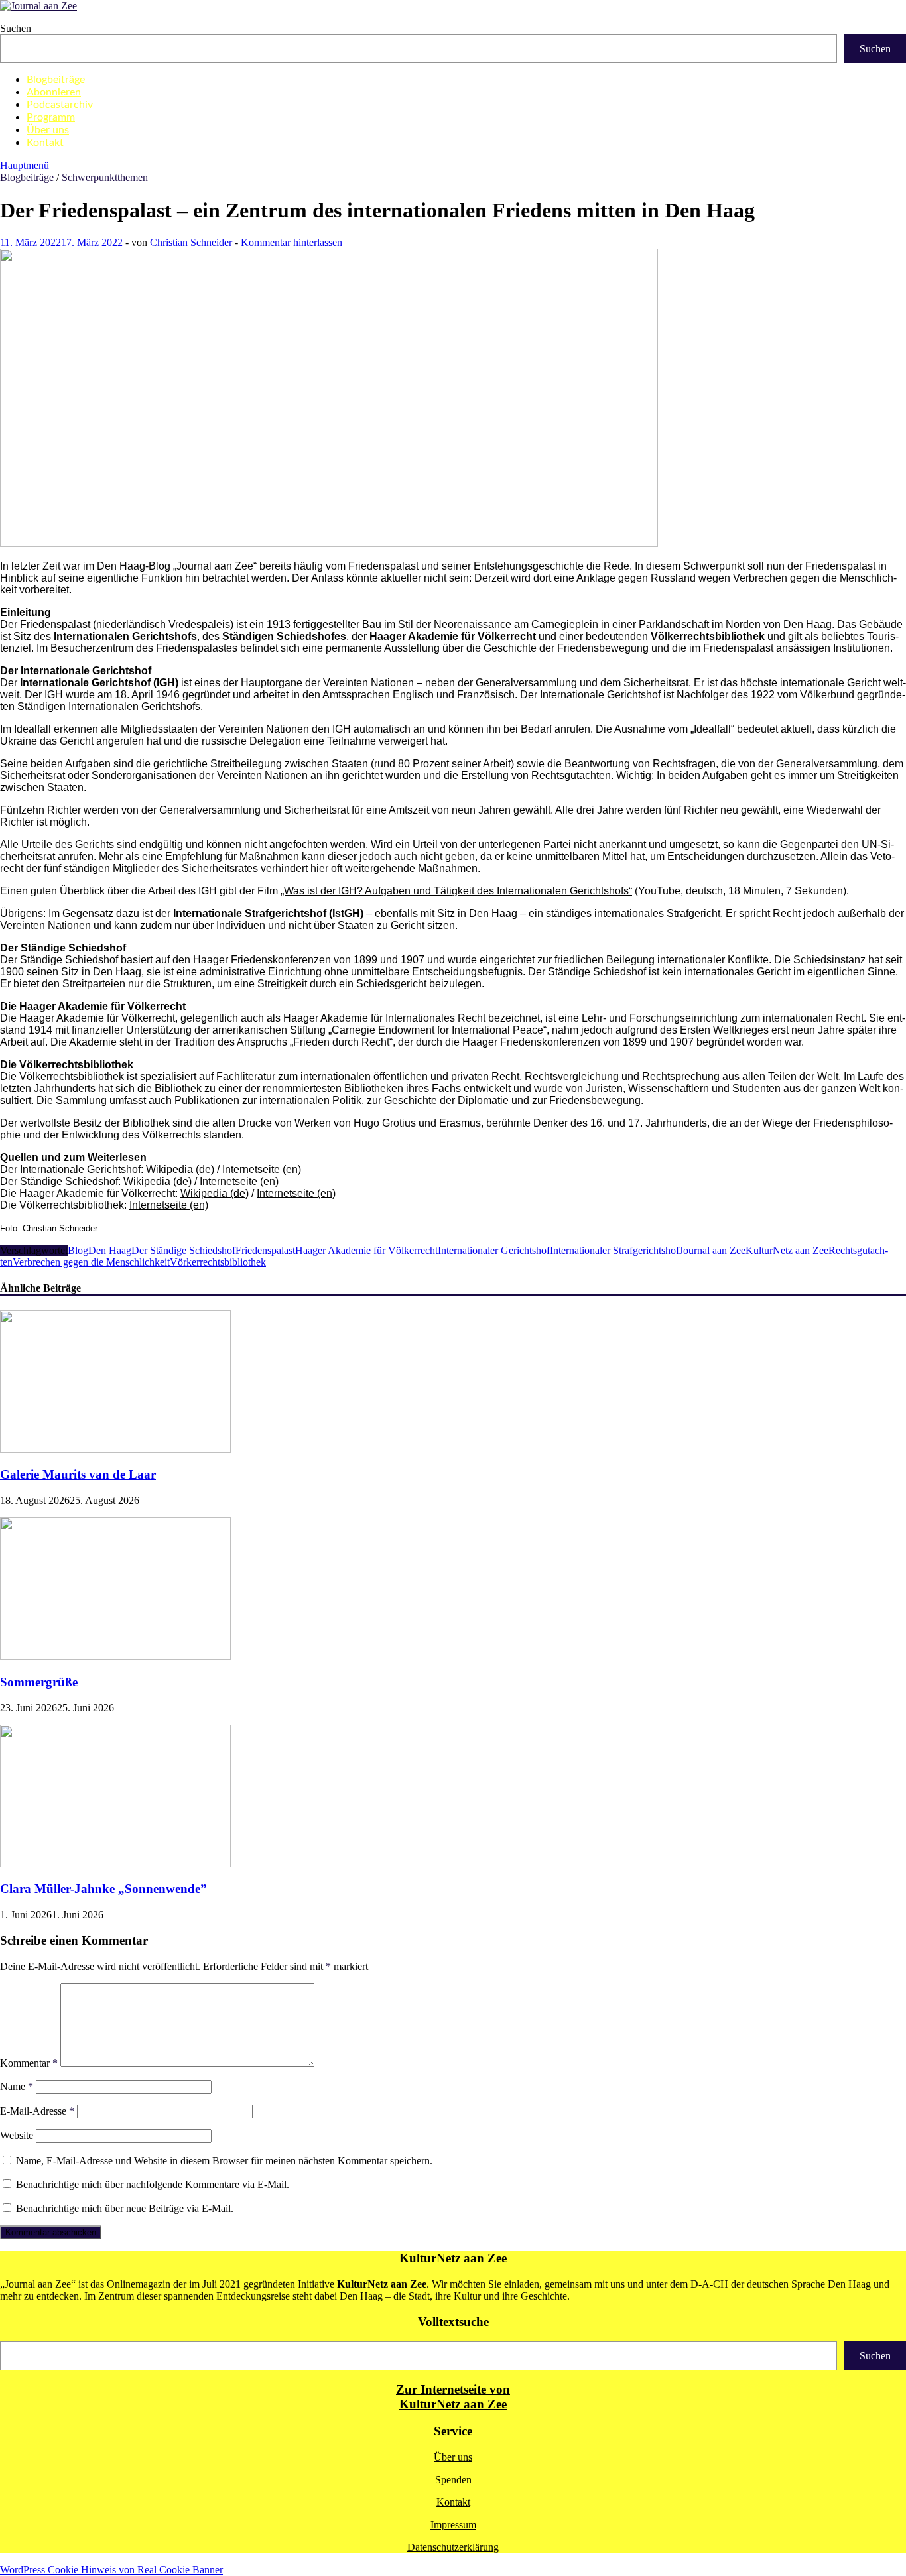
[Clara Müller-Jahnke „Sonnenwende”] (115, 1864)
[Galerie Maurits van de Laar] (115, 1449)
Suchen (16, 28)
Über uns (48, 130)
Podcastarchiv (60, 105)
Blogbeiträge (56, 80)
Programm (51, 117)
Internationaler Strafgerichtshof (615, 1250)
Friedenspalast (265, 1250)
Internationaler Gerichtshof (494, 1250)
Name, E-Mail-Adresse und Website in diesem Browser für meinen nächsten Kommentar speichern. (224, 2161)
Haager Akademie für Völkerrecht (366, 1250)
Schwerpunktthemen (105, 177)
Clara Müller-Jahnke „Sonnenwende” (103, 1889)
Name (17, 2086)
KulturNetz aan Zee (787, 1250)
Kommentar (29, 2063)
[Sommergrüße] (115, 1656)
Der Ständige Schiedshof (183, 1250)
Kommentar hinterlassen (291, 242)
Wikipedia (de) (158, 1181)
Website (17, 2135)
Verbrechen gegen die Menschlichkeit (91, 1262)
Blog (78, 1250)
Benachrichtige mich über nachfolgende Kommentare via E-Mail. (153, 2184)
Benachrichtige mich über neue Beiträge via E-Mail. (125, 2208)
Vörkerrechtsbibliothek (218, 1262)
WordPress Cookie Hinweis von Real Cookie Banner (111, 2570)
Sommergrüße (39, 1682)
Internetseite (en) (169, 1205)
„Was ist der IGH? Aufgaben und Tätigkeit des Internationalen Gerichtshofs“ (456, 891)
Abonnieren (54, 92)
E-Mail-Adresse (37, 2111)
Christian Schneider (191, 242)
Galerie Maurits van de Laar (78, 1474)
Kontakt (45, 143)
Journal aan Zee (712, 1250)
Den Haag (110, 1250)
